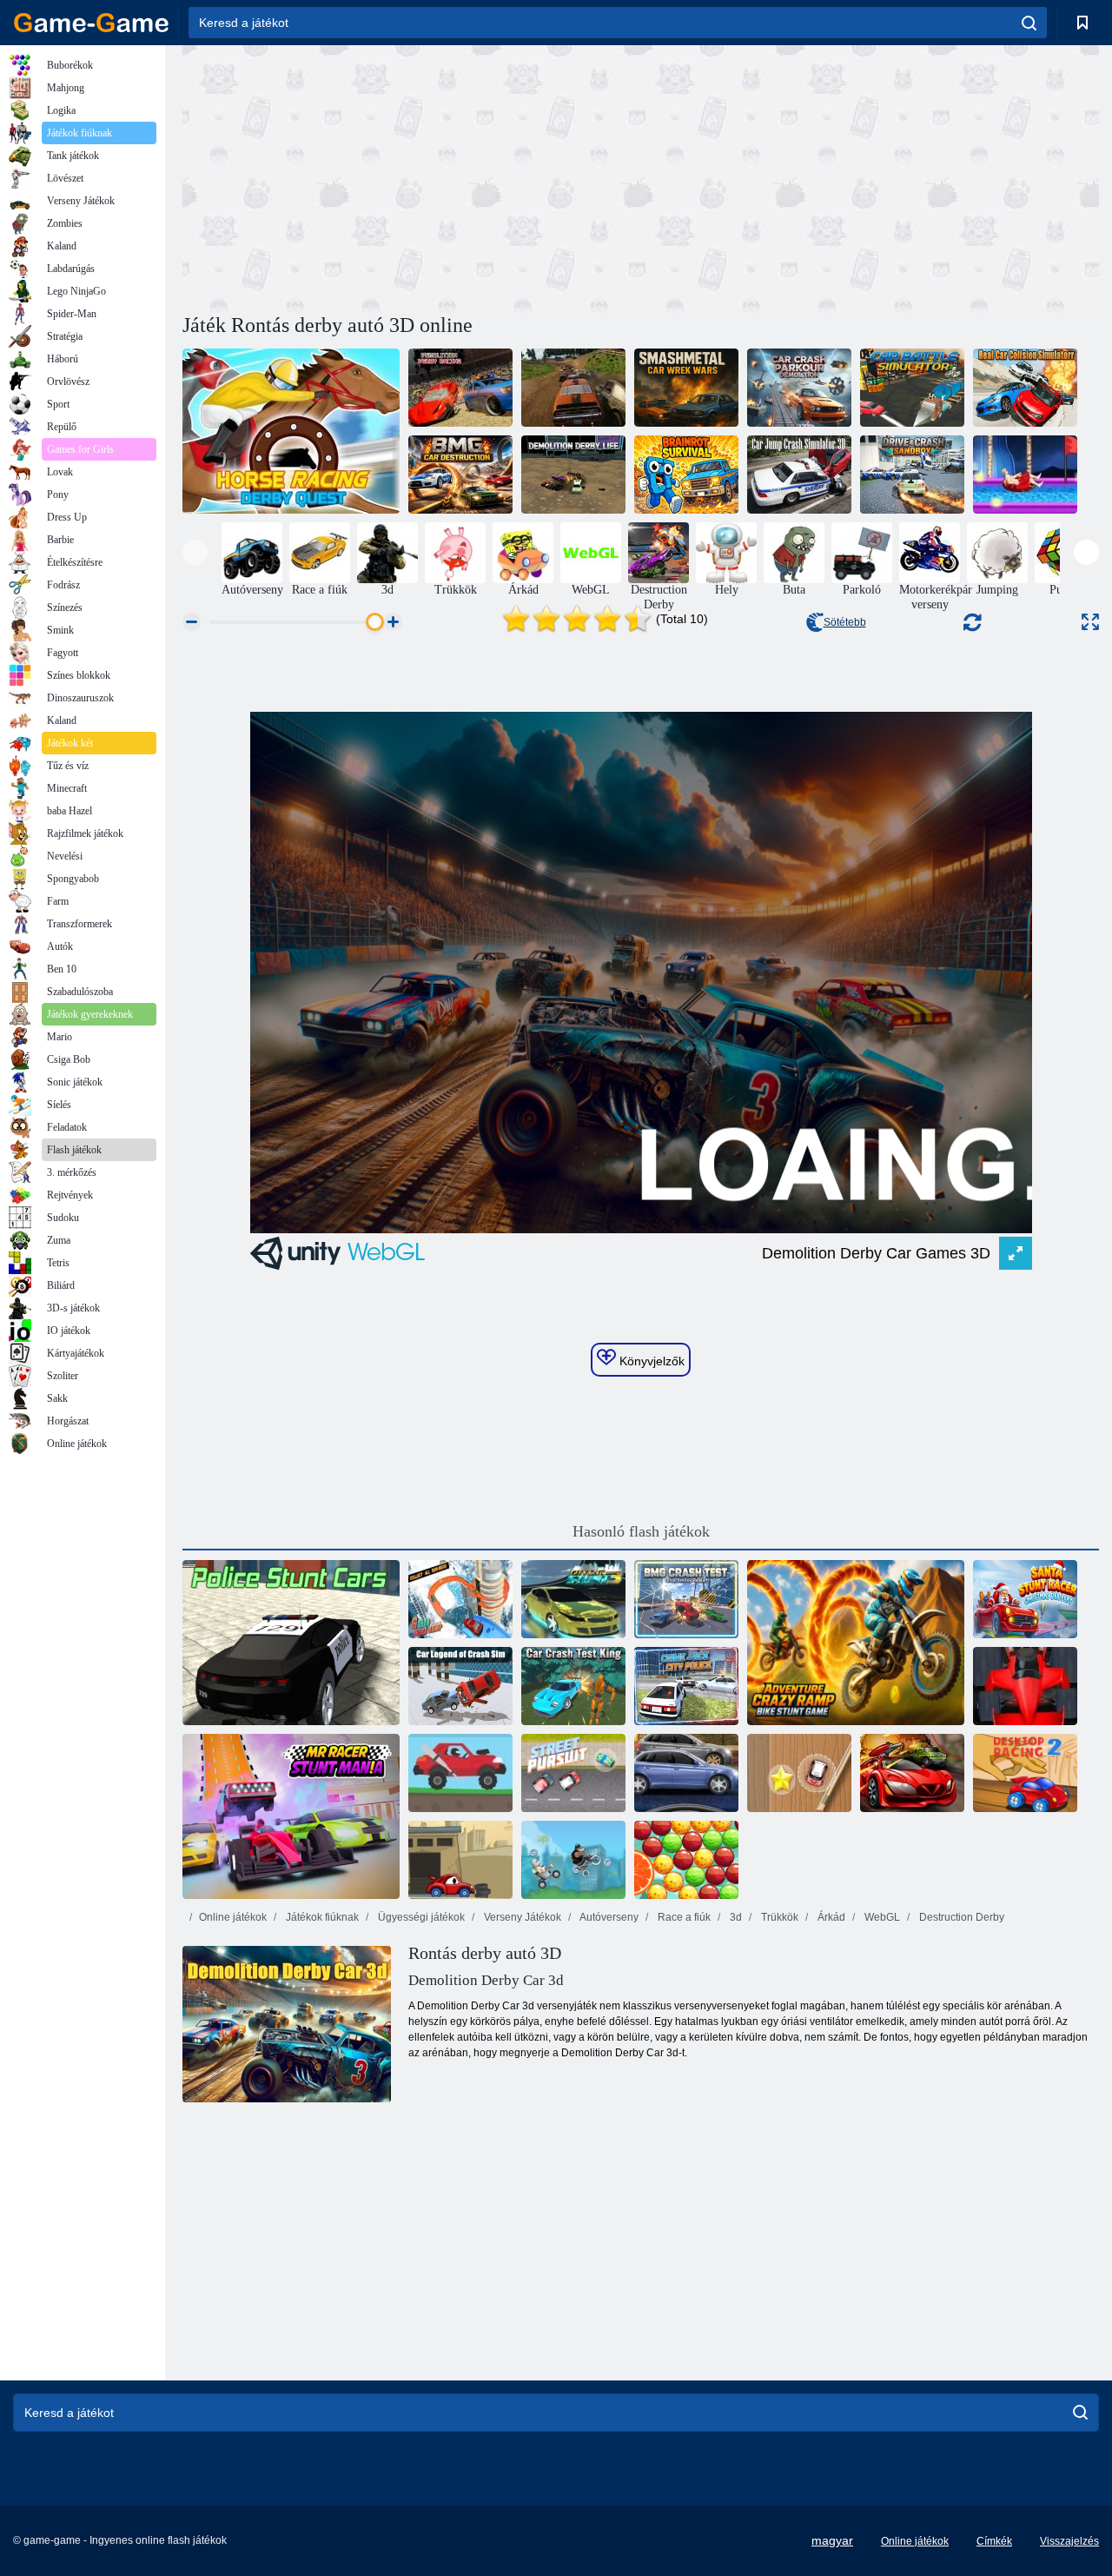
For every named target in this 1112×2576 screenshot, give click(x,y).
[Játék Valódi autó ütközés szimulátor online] (1025, 388)
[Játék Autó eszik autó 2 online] (460, 1860)
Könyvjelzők (650, 1361)
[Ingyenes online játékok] (91, 23)
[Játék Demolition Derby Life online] (573, 475)
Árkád (830, 1917)
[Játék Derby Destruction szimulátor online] (573, 388)
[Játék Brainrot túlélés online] (686, 475)
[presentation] (195, 552)
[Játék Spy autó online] (912, 1773)
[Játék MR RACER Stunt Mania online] (291, 1816)
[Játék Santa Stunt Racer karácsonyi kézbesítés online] (1025, 1599)
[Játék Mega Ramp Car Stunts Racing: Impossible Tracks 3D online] (460, 1599)
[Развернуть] (1090, 622)
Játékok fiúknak (321, 1917)
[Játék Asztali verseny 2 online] (1025, 1773)
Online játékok (233, 1917)
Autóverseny (608, 1917)
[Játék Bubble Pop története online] (686, 1860)
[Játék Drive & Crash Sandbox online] (912, 475)
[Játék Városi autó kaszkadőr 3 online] (573, 1599)
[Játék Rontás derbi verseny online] (460, 388)
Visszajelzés (1069, 2541)
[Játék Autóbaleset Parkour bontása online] (799, 388)
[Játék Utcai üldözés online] (573, 1773)
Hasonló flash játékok (641, 1531)
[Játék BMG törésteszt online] (686, 1599)
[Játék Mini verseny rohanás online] (799, 1773)
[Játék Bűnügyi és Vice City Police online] (686, 1686)
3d (735, 1917)
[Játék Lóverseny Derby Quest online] (291, 431)
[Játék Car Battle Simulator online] (912, 388)
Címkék (994, 2541)
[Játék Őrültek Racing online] (573, 1860)
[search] (1029, 23)
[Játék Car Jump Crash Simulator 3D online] (799, 475)
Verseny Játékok (521, 1917)
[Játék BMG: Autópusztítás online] (460, 475)
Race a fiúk (683, 1917)
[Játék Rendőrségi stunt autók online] (291, 1643)
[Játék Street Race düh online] (686, 1773)
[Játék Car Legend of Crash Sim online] (460, 1686)
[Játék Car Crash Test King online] (573, 1686)
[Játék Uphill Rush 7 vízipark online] (1025, 475)
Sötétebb (845, 622)
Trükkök (778, 1917)
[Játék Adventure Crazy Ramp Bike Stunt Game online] (856, 1643)
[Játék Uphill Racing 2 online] (460, 1773)
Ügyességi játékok (420, 1917)
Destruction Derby (960, 1917)
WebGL (881, 1917)
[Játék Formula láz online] (1025, 1686)
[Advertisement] (412, 176)
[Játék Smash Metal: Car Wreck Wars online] (686, 388)
